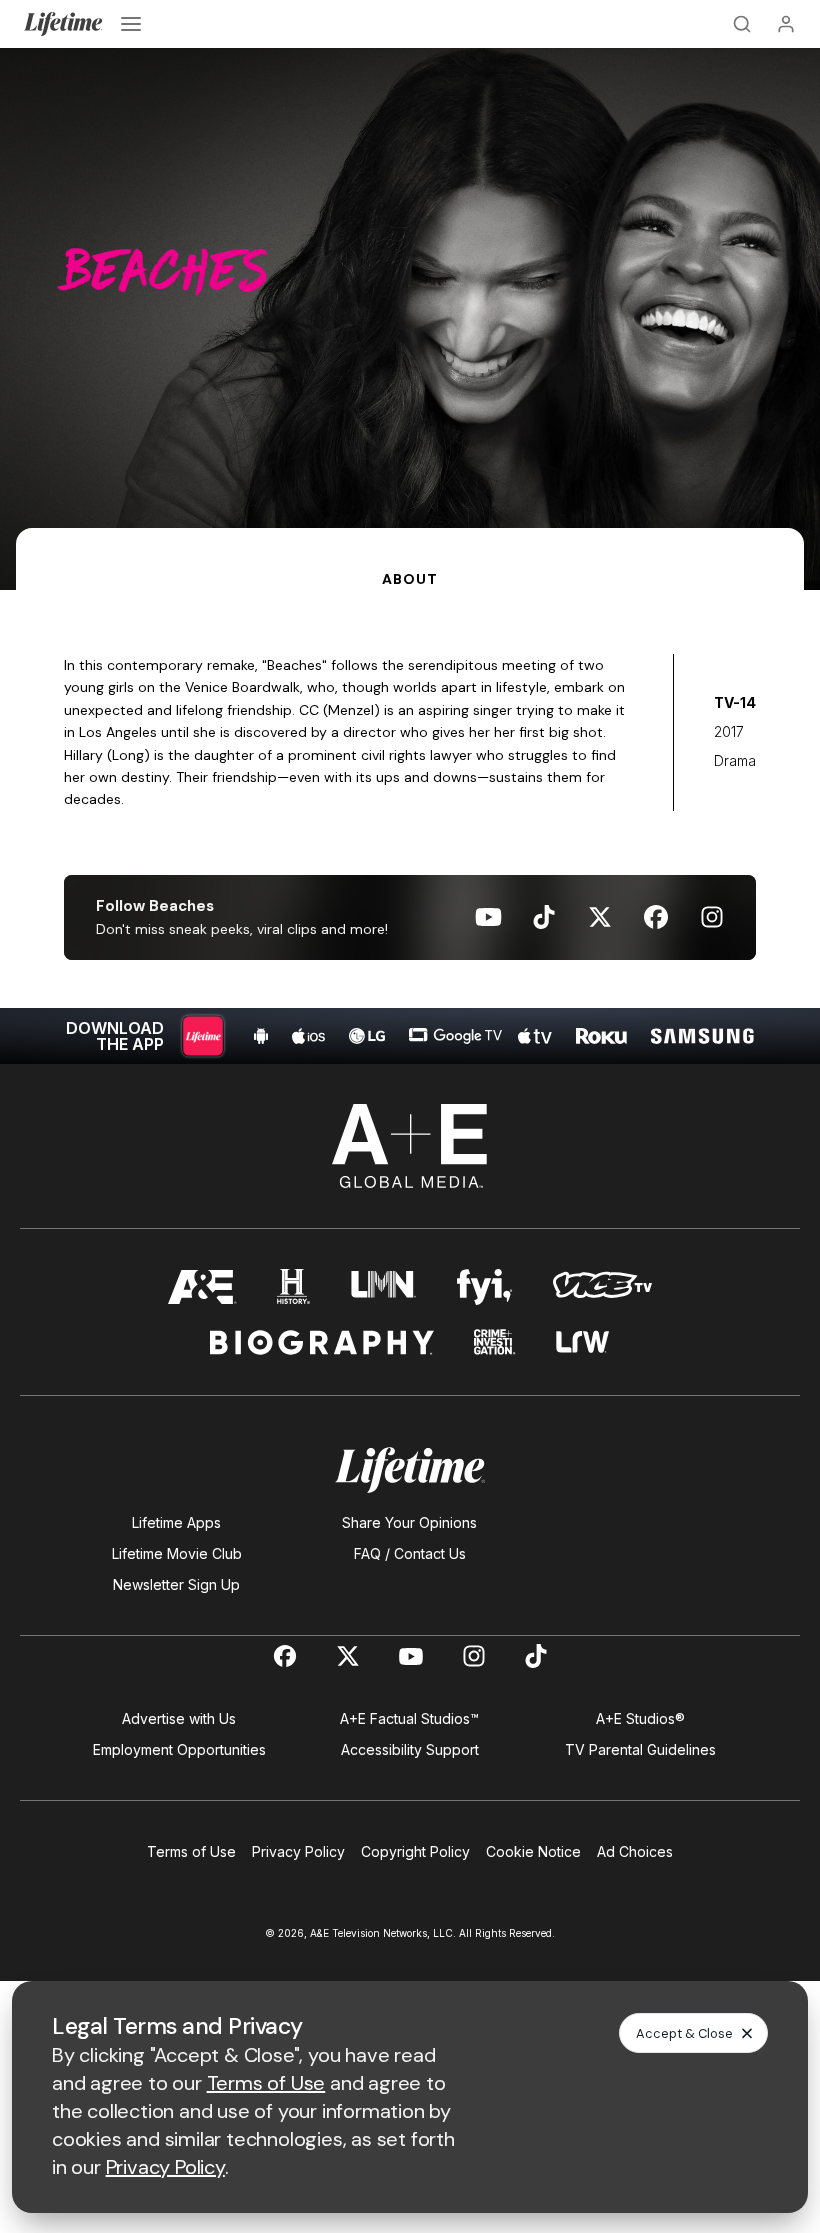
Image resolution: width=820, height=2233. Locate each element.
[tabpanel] (410, 827)
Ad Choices (635, 1851)
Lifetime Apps (176, 1522)
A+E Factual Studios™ (409, 1718)
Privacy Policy (298, 1851)
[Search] (742, 24)
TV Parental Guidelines (640, 1749)
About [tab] (409, 579)
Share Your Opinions (409, 1522)
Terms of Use (191, 1851)
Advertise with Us (179, 1718)
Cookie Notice (533, 1851)
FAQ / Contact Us (410, 1553)
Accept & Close (684, 2033)
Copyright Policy (415, 1851)
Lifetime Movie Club (177, 1553)
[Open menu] (131, 24)
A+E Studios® (640, 1718)
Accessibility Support (410, 1749)
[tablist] (410, 559)
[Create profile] (786, 24)
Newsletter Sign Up (176, 1584)
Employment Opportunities (179, 1749)
